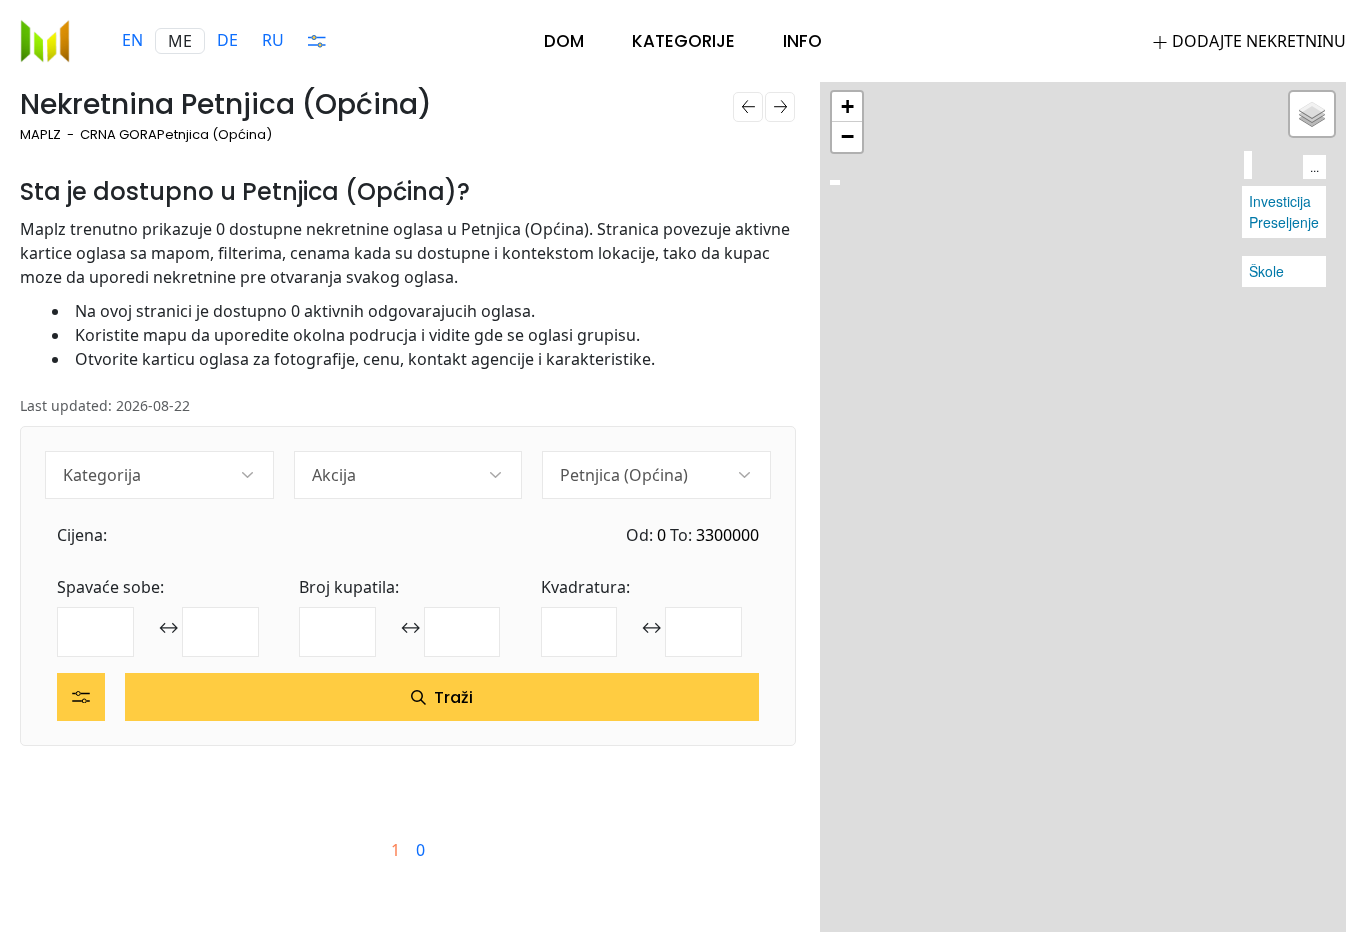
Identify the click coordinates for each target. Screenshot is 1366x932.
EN (132, 40)
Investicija (1280, 201)
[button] (847, 107)
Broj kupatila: (349, 587)
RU (273, 40)
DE (227, 40)
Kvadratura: (585, 587)
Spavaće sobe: (110, 587)
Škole (1266, 271)
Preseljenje (1284, 222)
